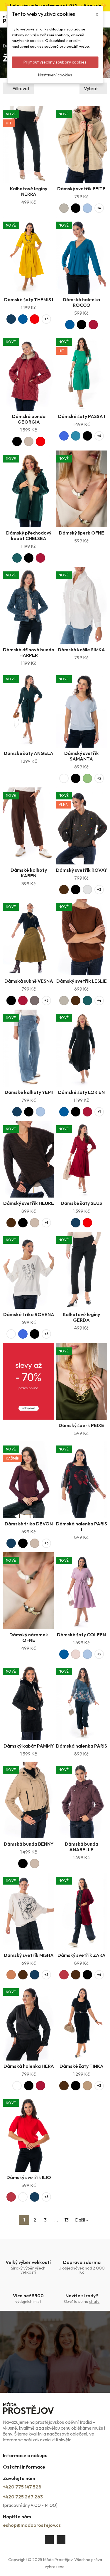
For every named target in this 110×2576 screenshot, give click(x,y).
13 (67, 2220)
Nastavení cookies (55, 75)
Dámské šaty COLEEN (81, 1635)
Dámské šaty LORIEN (81, 1092)
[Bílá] (64, 778)
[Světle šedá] (87, 890)
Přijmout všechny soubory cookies (55, 62)
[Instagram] (61, 2540)
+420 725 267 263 (23, 2497)
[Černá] (76, 208)
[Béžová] (29, 441)
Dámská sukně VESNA (29, 981)
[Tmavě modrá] (11, 319)
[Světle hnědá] (87, 2086)
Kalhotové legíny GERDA (81, 1317)
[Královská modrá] (64, 436)
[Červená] (35, 319)
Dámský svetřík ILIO (29, 2177)
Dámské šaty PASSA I (82, 416)
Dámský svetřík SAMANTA (82, 756)
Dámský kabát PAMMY (29, 1746)
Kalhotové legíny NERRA (29, 191)
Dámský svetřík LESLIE (82, 981)
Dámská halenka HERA (29, 2066)
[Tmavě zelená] (17, 558)
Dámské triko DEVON (29, 1524)
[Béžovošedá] (64, 208)
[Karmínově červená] (64, 1975)
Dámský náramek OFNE (29, 1637)
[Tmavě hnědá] (64, 890)
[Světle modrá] (87, 208)
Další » (82, 2220)
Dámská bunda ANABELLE (82, 1847)
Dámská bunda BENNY (29, 1844)
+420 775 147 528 (22, 2487)
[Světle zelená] (87, 778)
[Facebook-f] (49, 2540)
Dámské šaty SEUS (81, 1203)
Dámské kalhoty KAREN (29, 873)
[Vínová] (93, 325)
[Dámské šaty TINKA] (81, 2022)
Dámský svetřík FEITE (81, 189)
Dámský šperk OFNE (82, 533)
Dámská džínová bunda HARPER (29, 652)
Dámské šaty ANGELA (29, 753)
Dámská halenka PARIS (82, 1746)
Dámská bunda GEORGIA (29, 419)
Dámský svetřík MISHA (29, 1955)
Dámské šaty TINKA (82, 2066)
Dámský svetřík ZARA (82, 1955)
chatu (94, 2301)
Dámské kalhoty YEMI (29, 1092)
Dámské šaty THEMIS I (29, 299)
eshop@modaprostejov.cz (32, 2525)
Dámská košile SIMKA (81, 650)
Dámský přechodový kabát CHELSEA (29, 536)
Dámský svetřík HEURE (29, 1203)
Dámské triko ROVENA (29, 1314)
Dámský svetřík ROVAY (82, 870)
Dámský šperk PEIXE (81, 1425)
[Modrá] (23, 319)
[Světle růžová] (76, 1654)
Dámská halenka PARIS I (82, 1526)
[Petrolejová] (76, 436)
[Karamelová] (11, 1975)
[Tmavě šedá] (35, 1001)
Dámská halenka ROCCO (81, 302)
